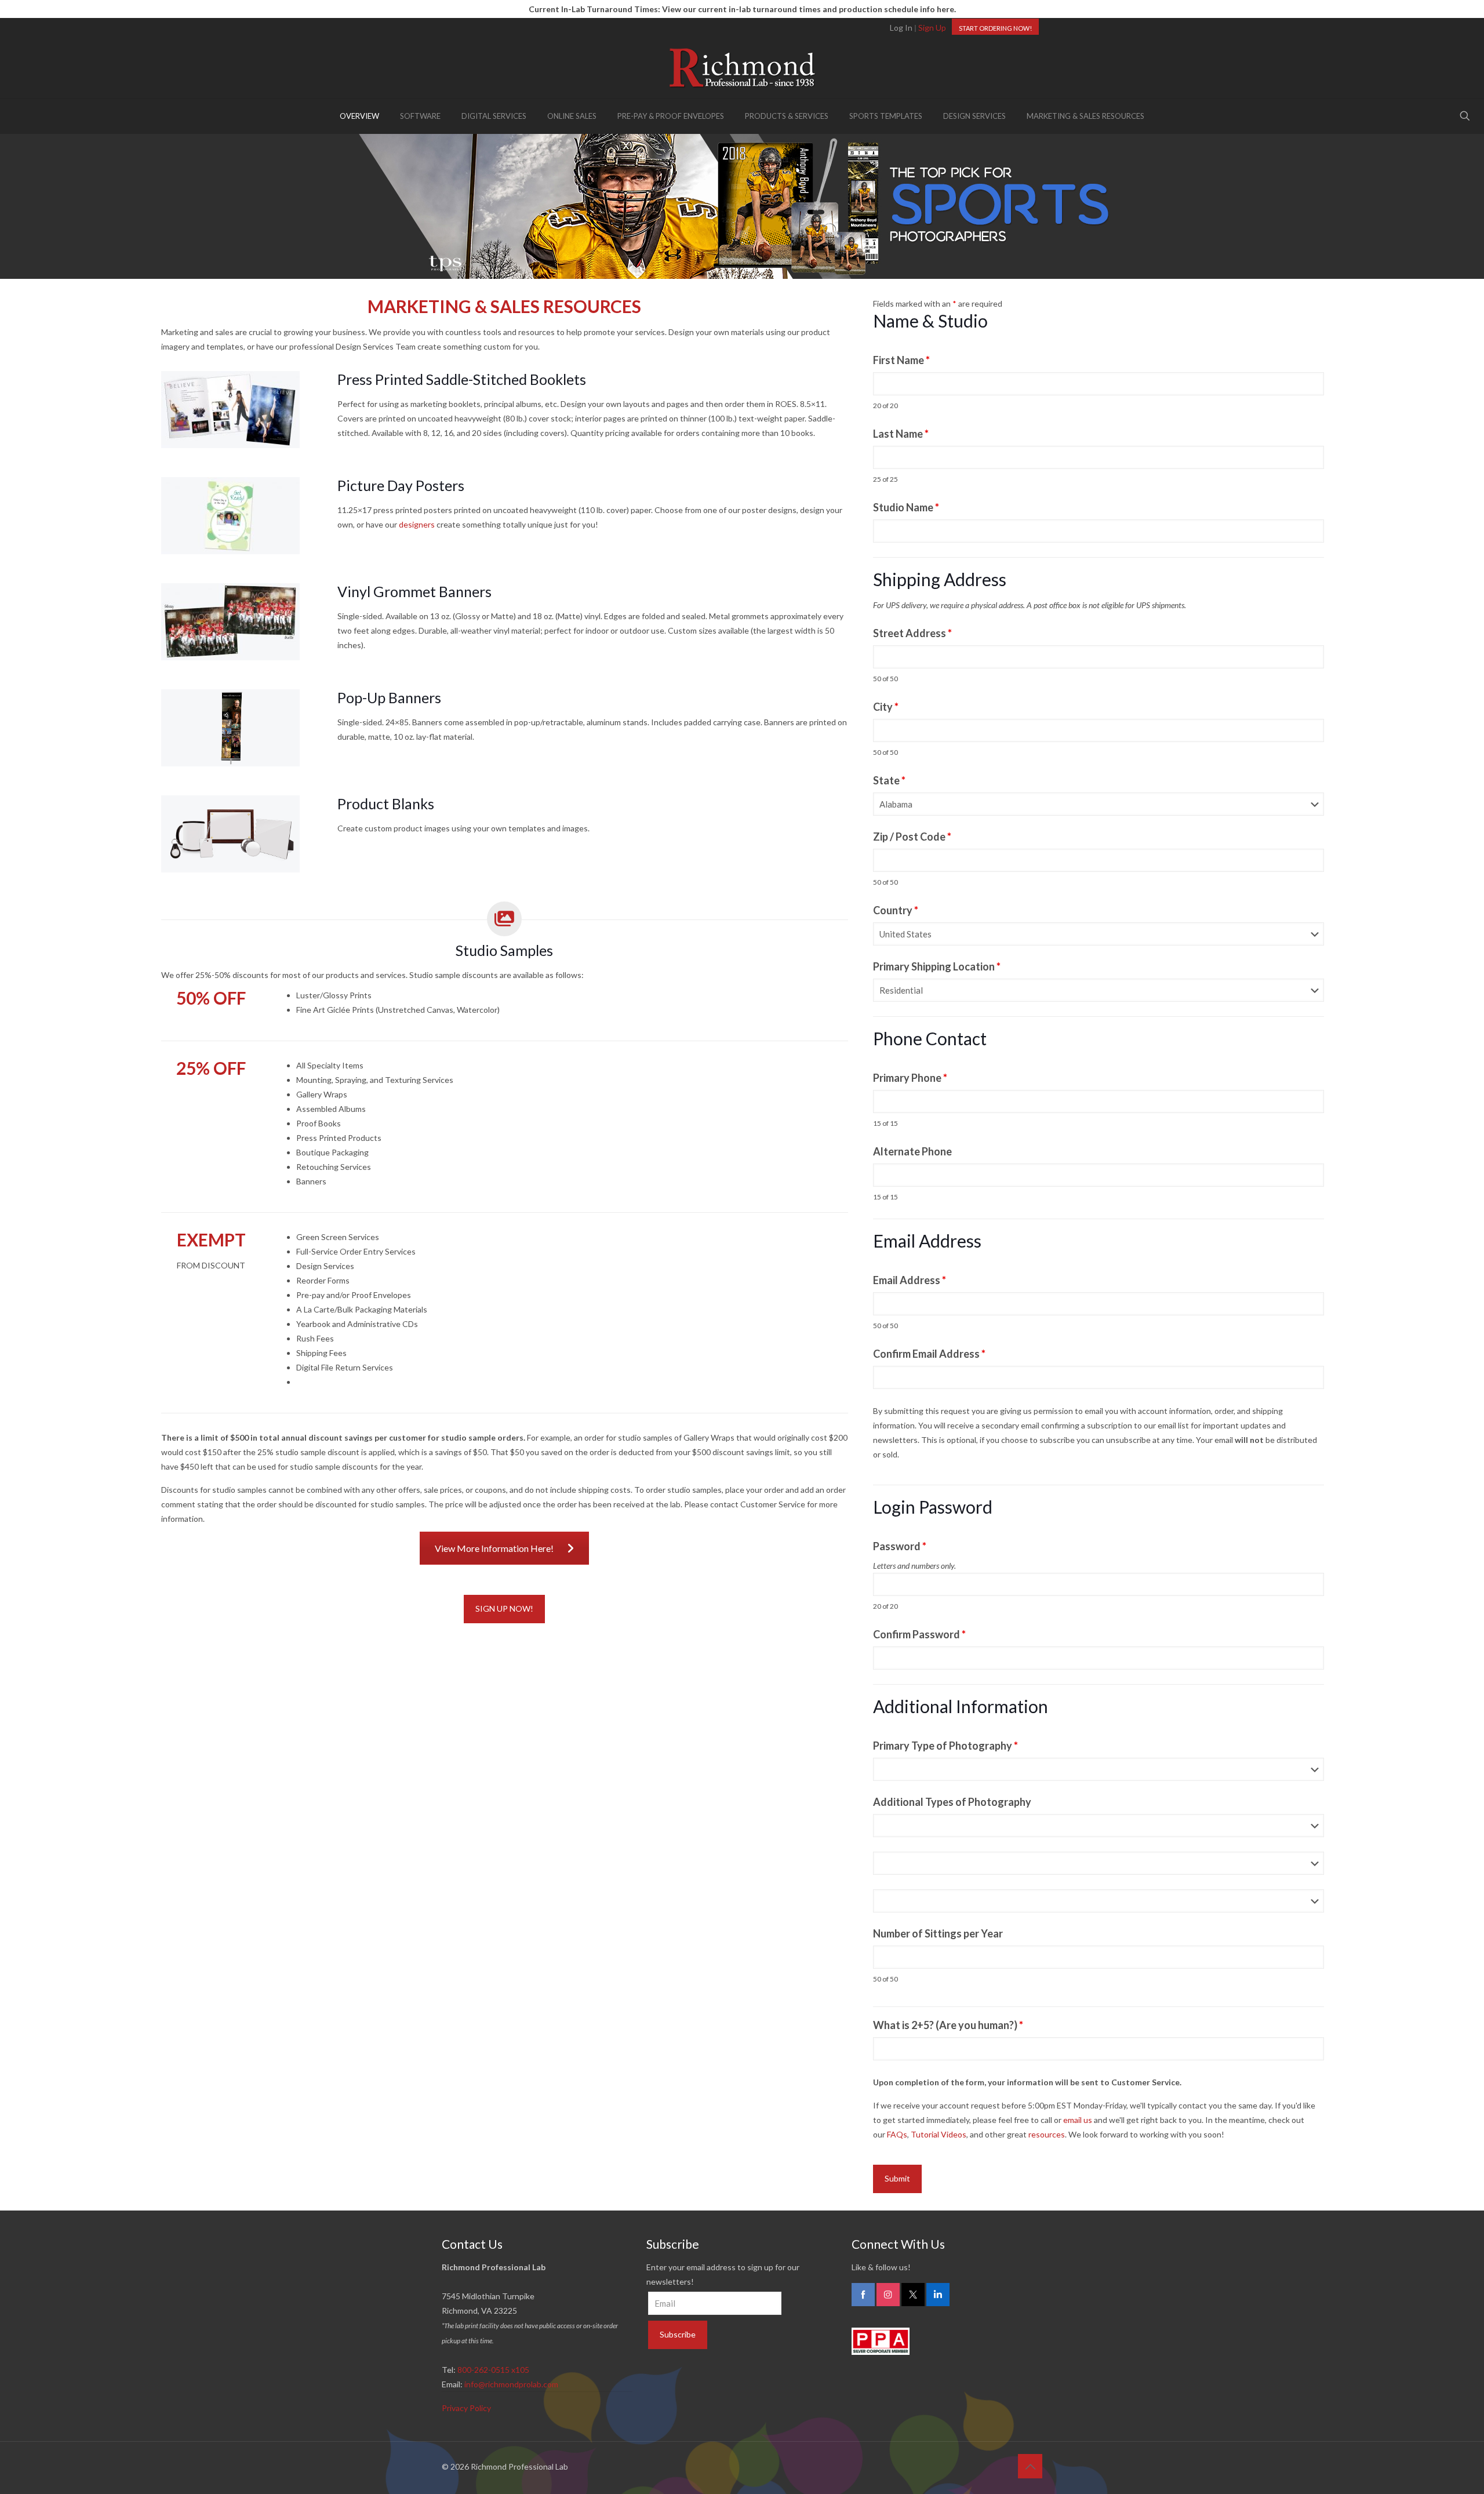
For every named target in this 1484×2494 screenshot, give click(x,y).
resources (1047, 2134)
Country (896, 910)
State (889, 780)
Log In (901, 28)
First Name (901, 360)
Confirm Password (919, 1634)
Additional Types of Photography (952, 1802)
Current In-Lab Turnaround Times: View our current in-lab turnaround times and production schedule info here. (742, 9)
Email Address (910, 1280)
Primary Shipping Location (937, 966)
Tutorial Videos (939, 2134)
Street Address (912, 633)
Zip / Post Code (912, 837)
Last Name (901, 434)
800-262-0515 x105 (493, 2370)
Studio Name (906, 507)
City (886, 707)
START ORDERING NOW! (995, 28)
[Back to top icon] (1030, 2466)
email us (1078, 2120)
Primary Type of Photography (945, 1746)
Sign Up (932, 28)
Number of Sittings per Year (938, 1933)
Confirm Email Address (929, 1354)
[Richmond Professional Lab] (742, 68)
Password (900, 1546)
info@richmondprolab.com (511, 2384)
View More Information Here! (494, 1548)
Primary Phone (910, 1078)
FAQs (897, 2134)
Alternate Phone (912, 1151)
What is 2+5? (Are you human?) (948, 2025)
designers (417, 524)
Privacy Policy (466, 2408)
